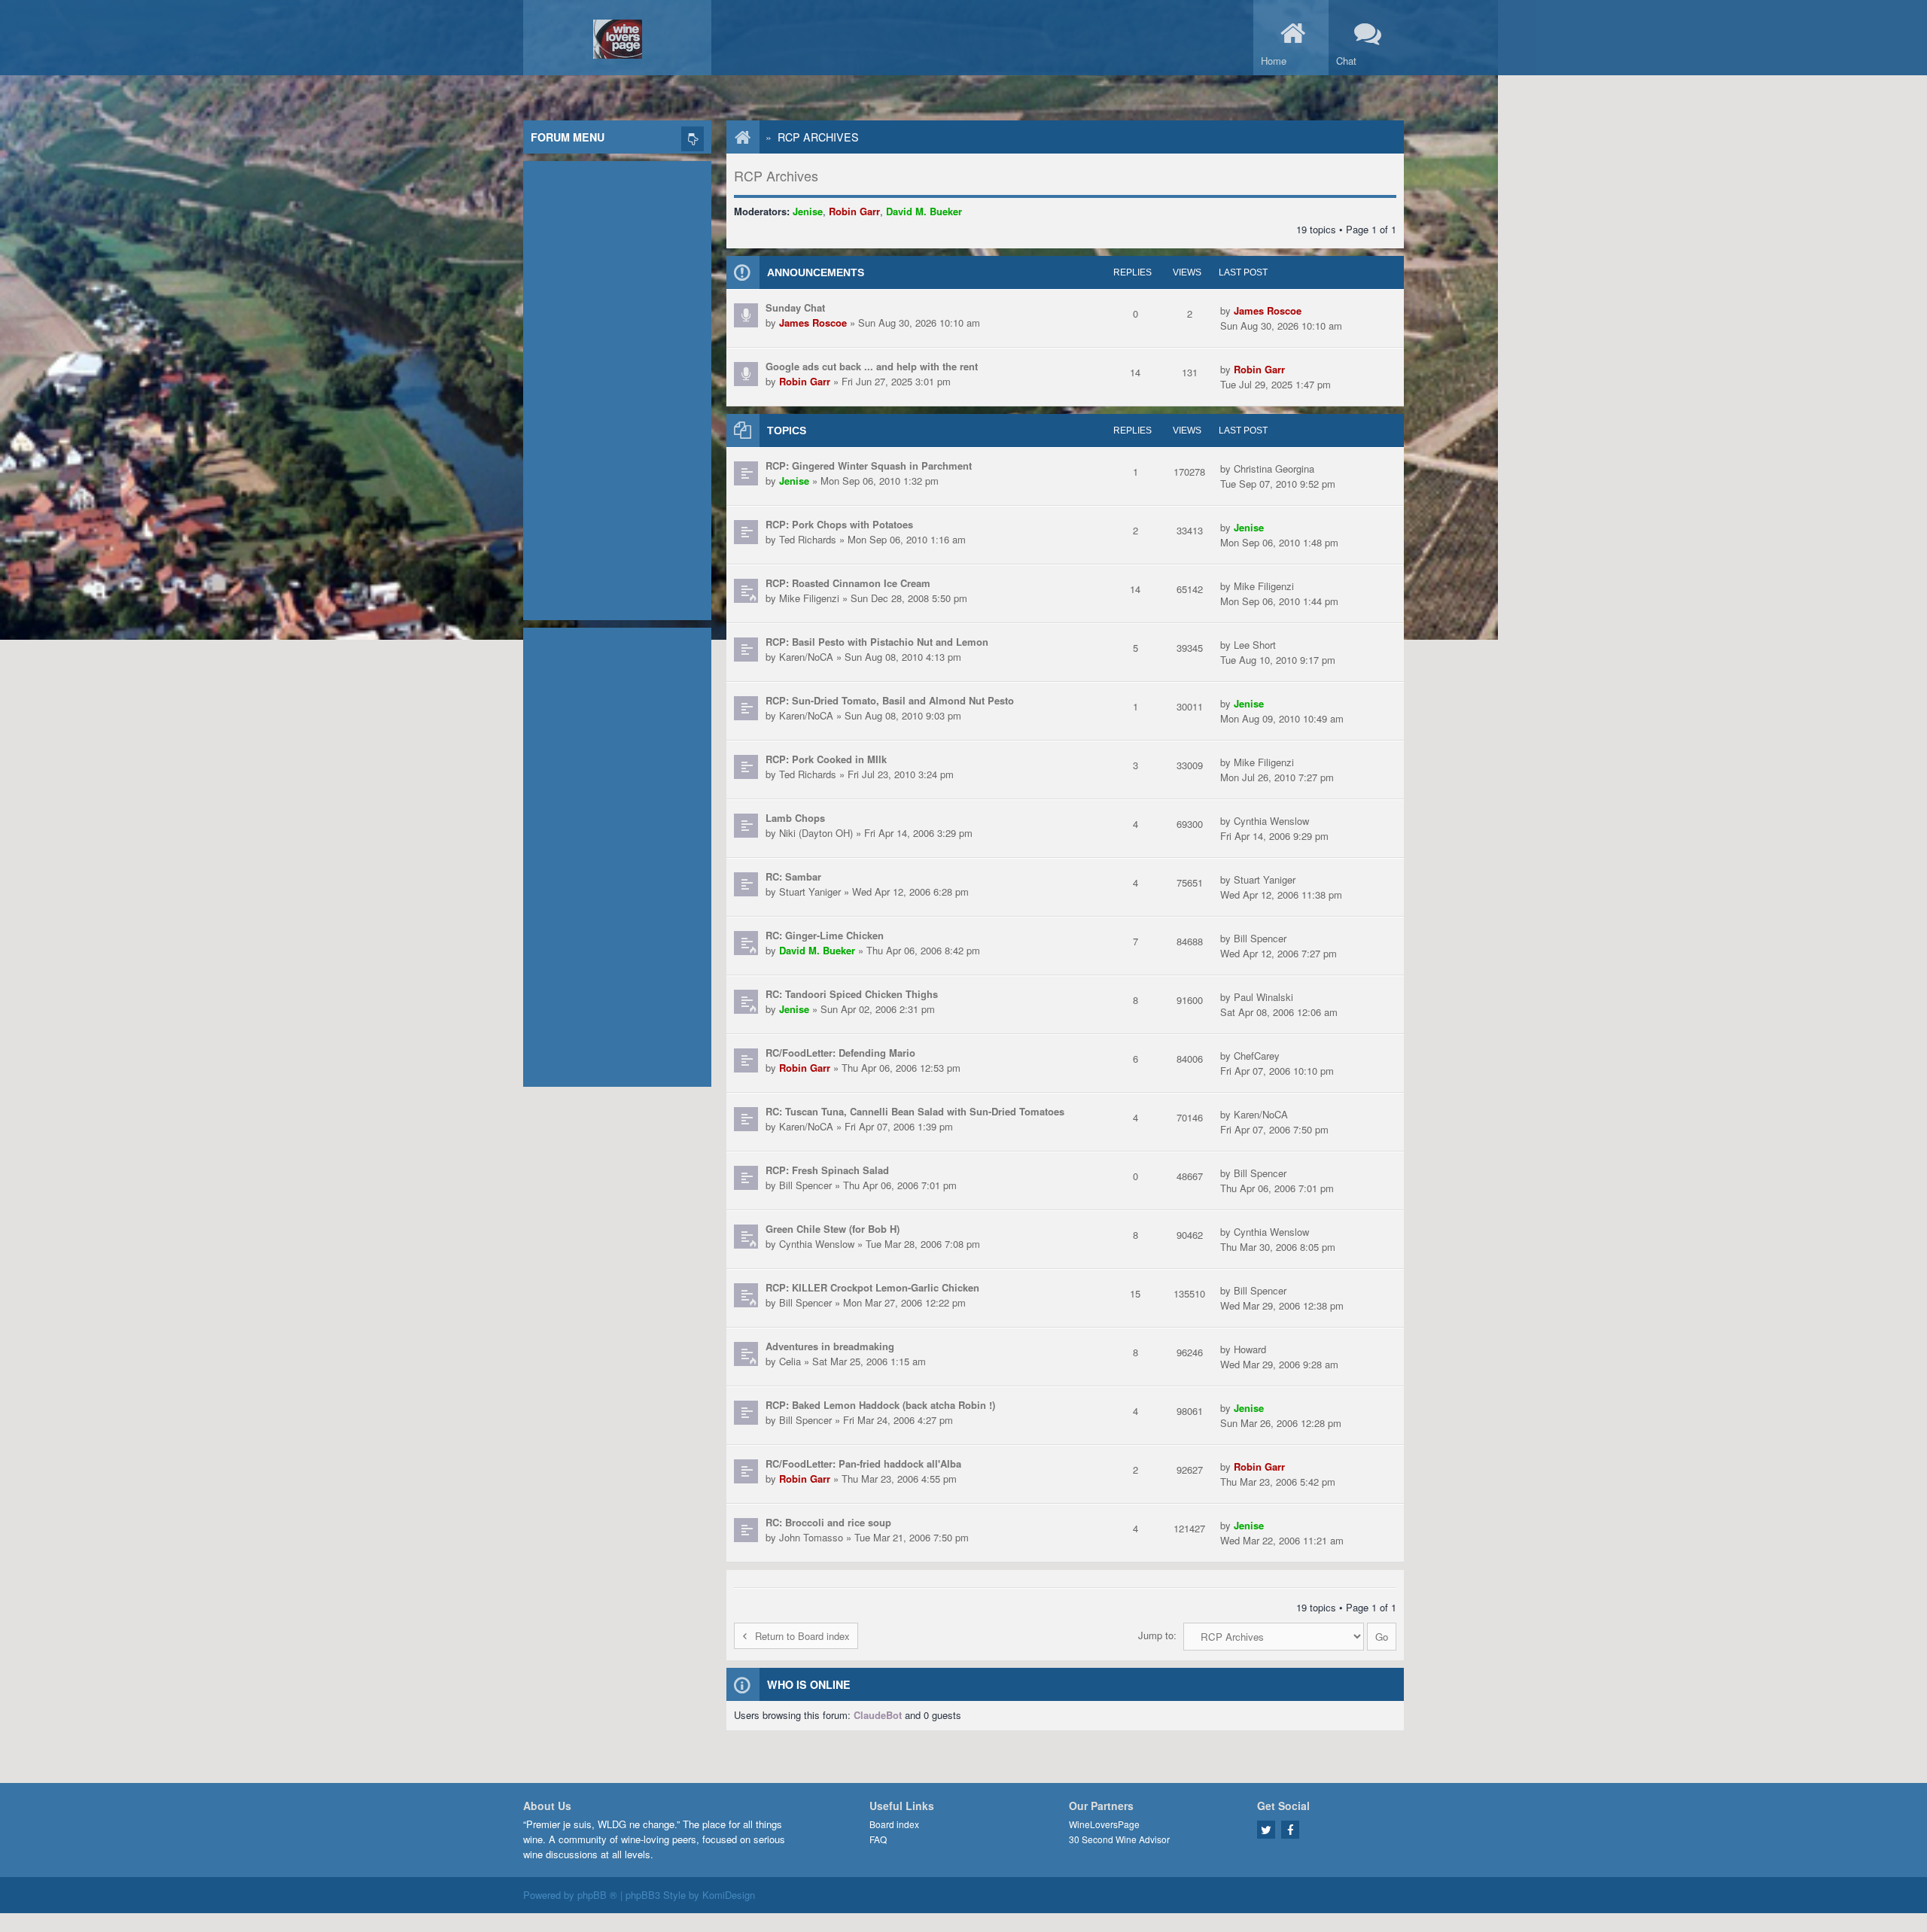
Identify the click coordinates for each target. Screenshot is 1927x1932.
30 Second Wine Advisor (1119, 1839)
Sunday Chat (795, 307)
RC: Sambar (793, 876)
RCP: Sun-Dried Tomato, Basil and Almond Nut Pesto (890, 700)
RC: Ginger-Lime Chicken (825, 935)
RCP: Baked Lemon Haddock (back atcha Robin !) (880, 1405)
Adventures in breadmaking (830, 1346)
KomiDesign (729, 1895)
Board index (894, 1824)
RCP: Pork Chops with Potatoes (839, 524)
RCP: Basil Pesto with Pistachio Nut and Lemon (877, 642)
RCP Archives (818, 137)
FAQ (878, 1839)
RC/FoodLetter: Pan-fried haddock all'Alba (863, 1463)
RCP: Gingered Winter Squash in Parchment (869, 466)
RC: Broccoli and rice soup (828, 1522)
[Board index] (735, 137)
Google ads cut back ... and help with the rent (872, 366)
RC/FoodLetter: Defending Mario (840, 1053)
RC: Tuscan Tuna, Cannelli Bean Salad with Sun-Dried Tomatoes (915, 1111)
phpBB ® (597, 1895)
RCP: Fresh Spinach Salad (827, 1170)
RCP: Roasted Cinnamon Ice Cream (848, 583)
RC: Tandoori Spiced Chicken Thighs (852, 994)
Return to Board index (802, 1636)
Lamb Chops (795, 818)
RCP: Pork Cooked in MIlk (826, 759)
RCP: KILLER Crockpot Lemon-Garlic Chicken (872, 1287)
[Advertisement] (617, 387)
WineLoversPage (1104, 1824)
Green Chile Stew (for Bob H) (833, 1229)
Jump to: (1157, 1635)
